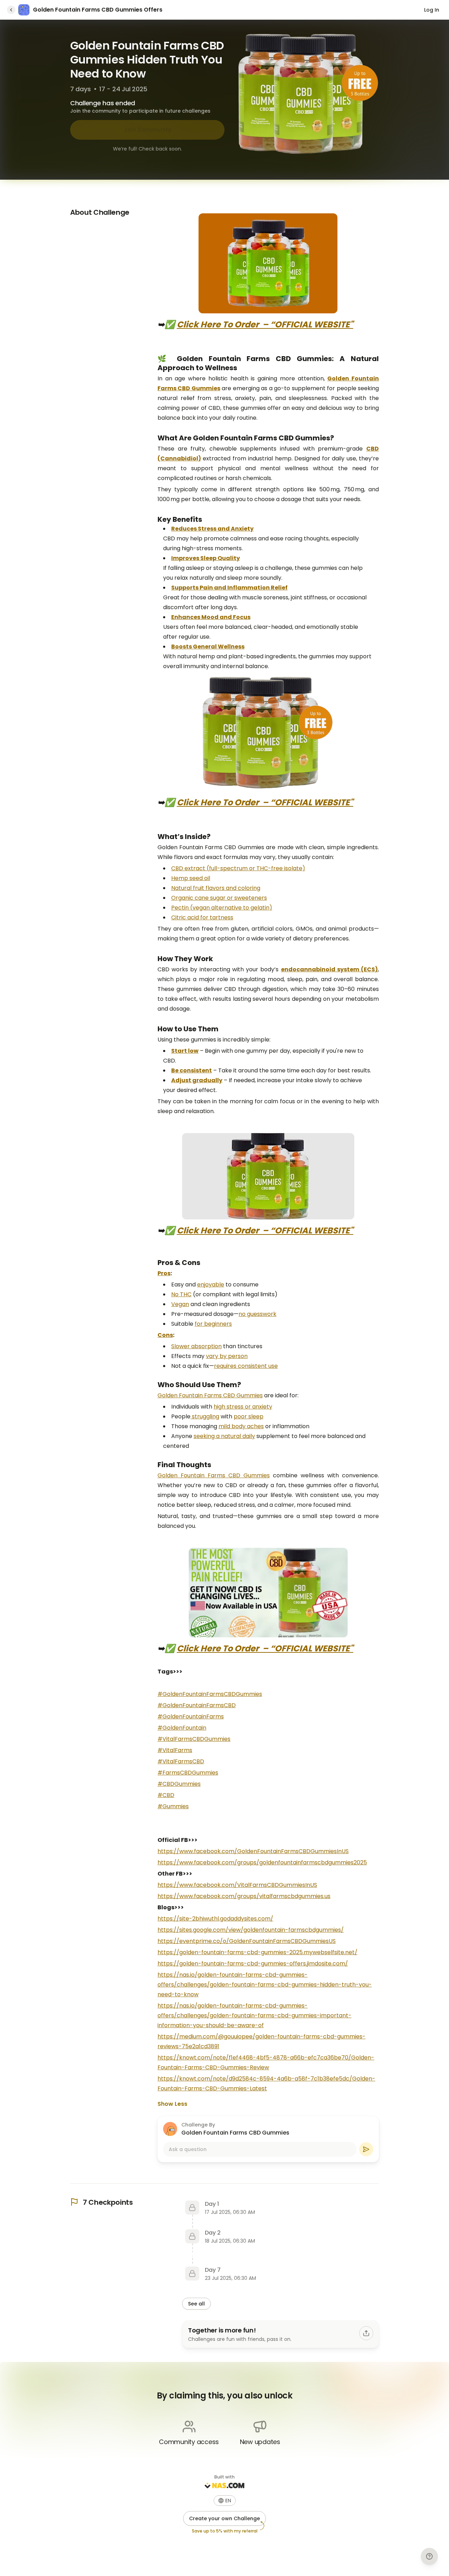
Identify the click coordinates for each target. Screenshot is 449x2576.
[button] (225, 2501)
